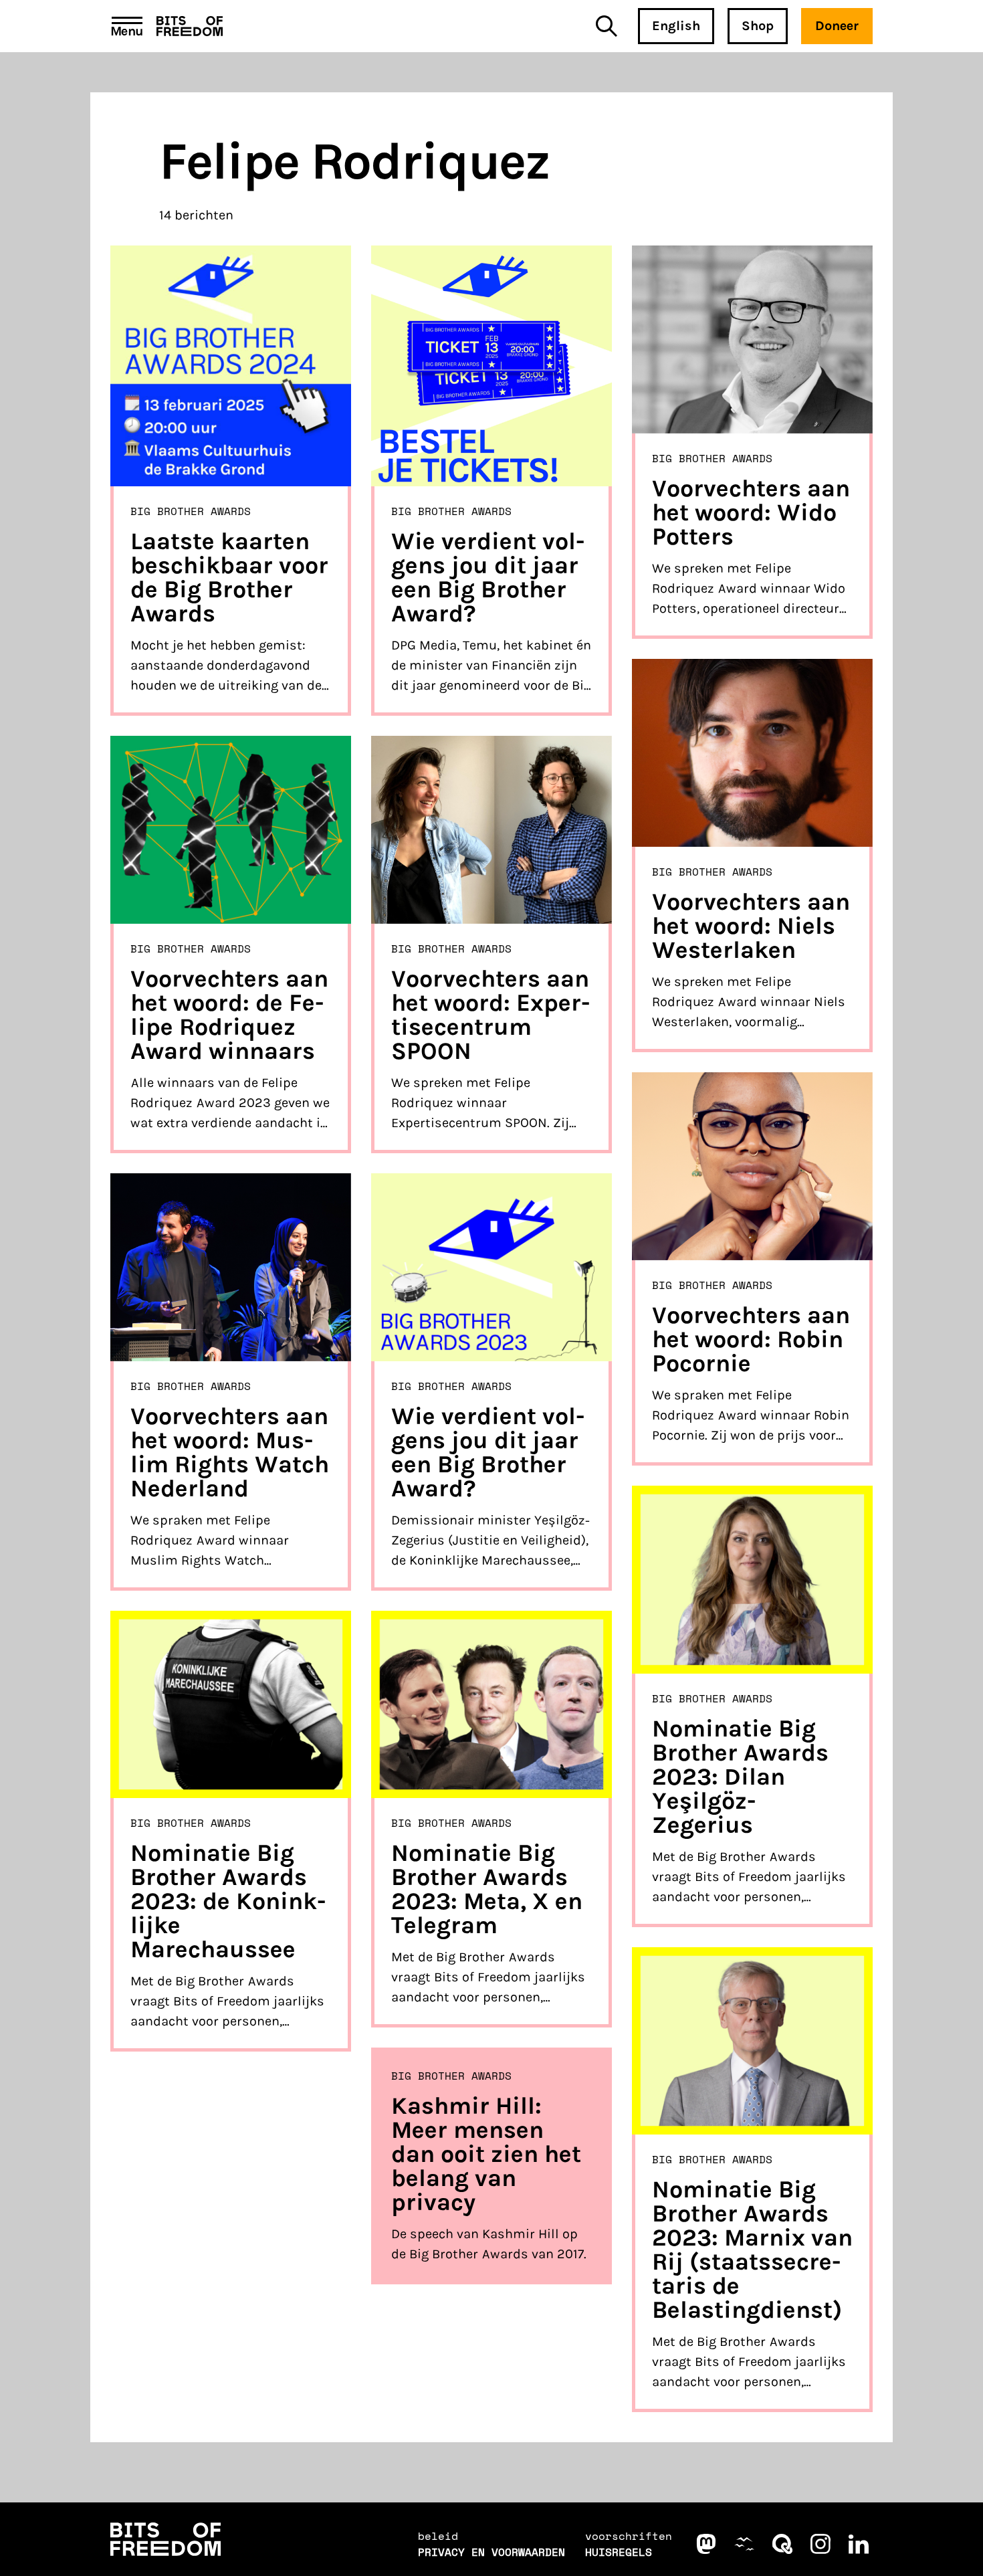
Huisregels (619, 2552)
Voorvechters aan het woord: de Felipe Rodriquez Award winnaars (229, 1015)
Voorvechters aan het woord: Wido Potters (751, 512)
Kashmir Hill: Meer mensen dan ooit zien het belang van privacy (486, 2154)
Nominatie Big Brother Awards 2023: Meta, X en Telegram (487, 1889)
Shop (758, 26)
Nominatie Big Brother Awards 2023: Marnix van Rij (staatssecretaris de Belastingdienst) (752, 2250)
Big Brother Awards (191, 511)
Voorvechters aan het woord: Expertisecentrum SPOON (490, 1015)
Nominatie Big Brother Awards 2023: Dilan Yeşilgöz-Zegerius (740, 1777)
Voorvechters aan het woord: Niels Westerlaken (751, 926)
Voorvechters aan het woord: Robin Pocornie (751, 1339)
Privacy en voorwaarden (491, 2552)
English (676, 26)
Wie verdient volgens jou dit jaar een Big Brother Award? (488, 577)
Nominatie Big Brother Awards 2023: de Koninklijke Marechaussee (228, 1901)
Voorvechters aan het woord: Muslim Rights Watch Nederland (230, 1452)
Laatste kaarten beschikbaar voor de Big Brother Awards (229, 577)
